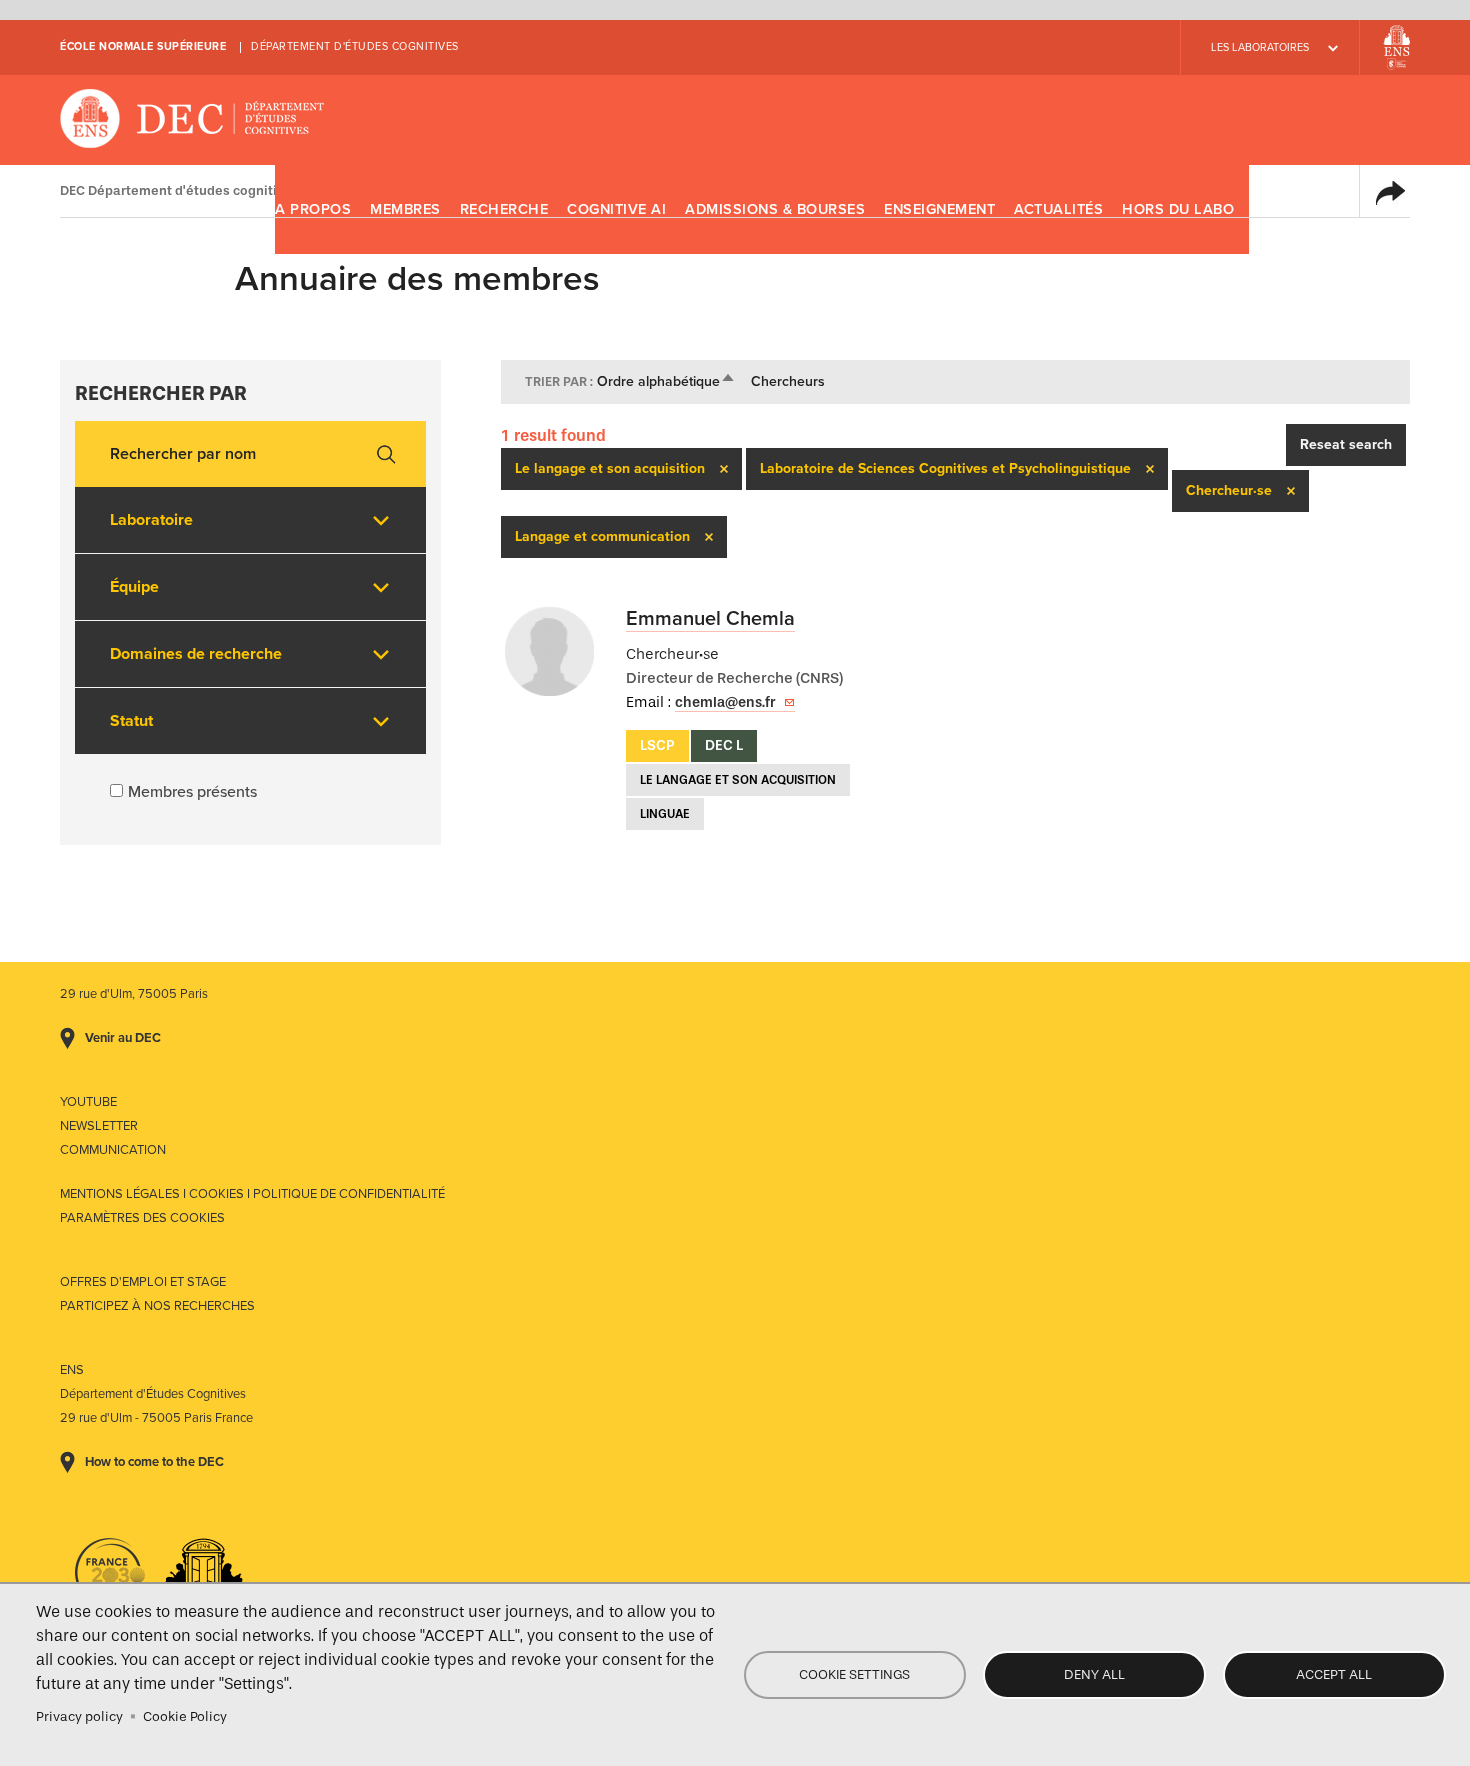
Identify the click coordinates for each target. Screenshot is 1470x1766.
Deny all (1094, 1674)
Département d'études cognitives (355, 46)
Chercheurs (788, 381)
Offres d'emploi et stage (143, 1282)
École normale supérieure (143, 46)
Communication (113, 1150)
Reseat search (1346, 444)
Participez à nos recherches (157, 1306)
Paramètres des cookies (142, 1218)
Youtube (88, 1102)
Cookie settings (854, 1674)
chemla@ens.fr (725, 702)
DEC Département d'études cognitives (192, 120)
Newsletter (99, 1126)
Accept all (1334, 1674)
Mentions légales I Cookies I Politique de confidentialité (252, 1194)
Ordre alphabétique (666, 381)
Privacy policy (79, 1716)
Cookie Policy (185, 1716)
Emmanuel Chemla (710, 619)
